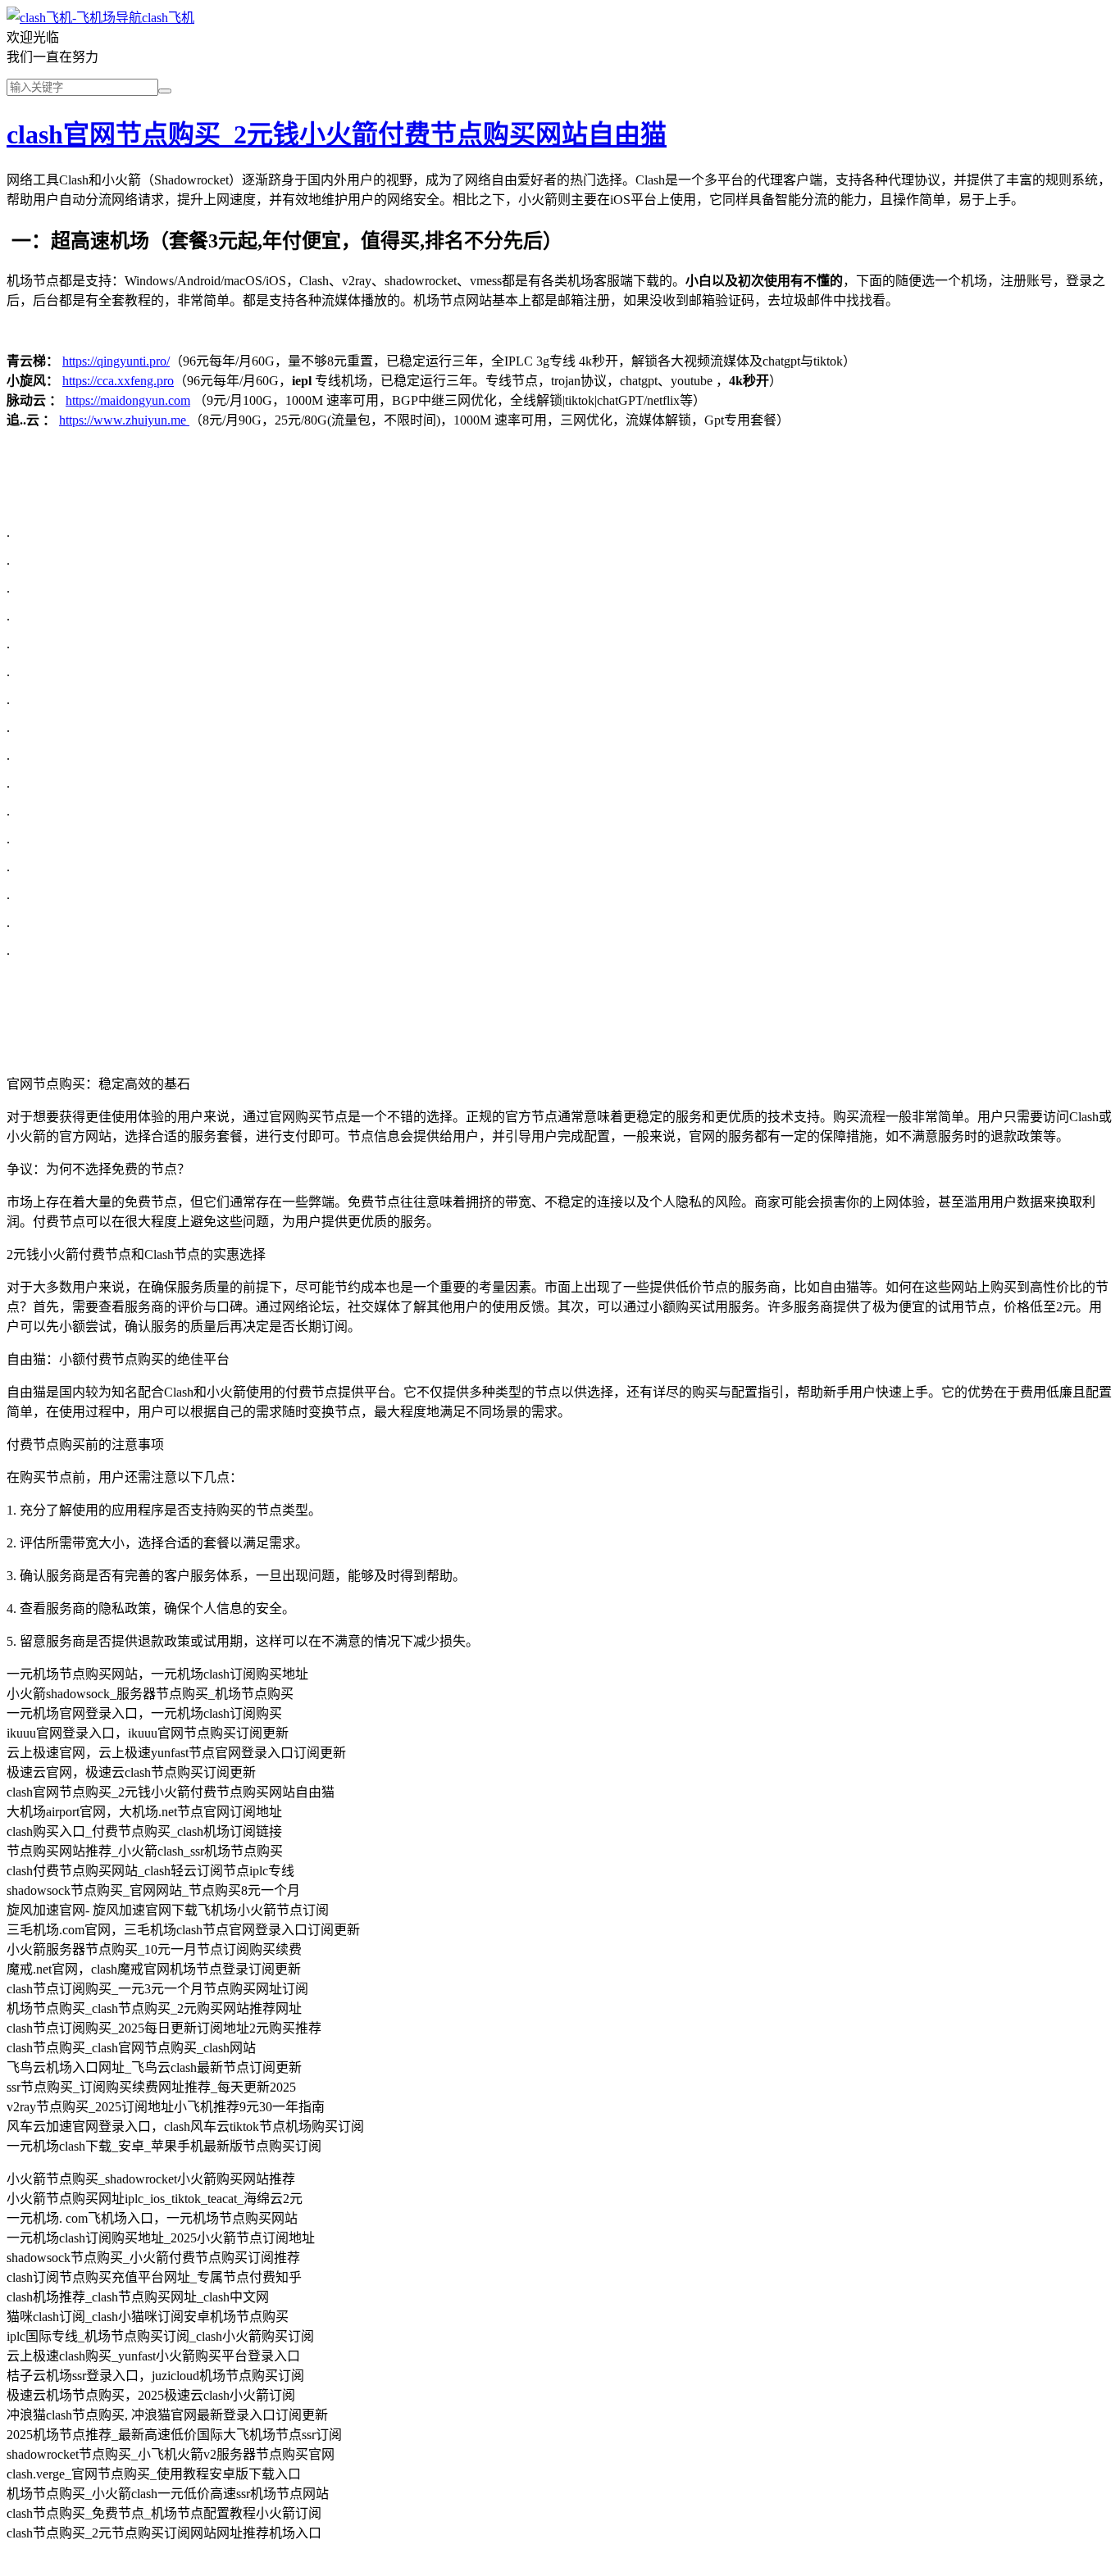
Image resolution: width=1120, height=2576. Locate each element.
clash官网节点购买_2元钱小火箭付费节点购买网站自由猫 (337, 134)
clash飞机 (168, 18)
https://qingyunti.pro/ (116, 361)
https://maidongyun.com (128, 400)
